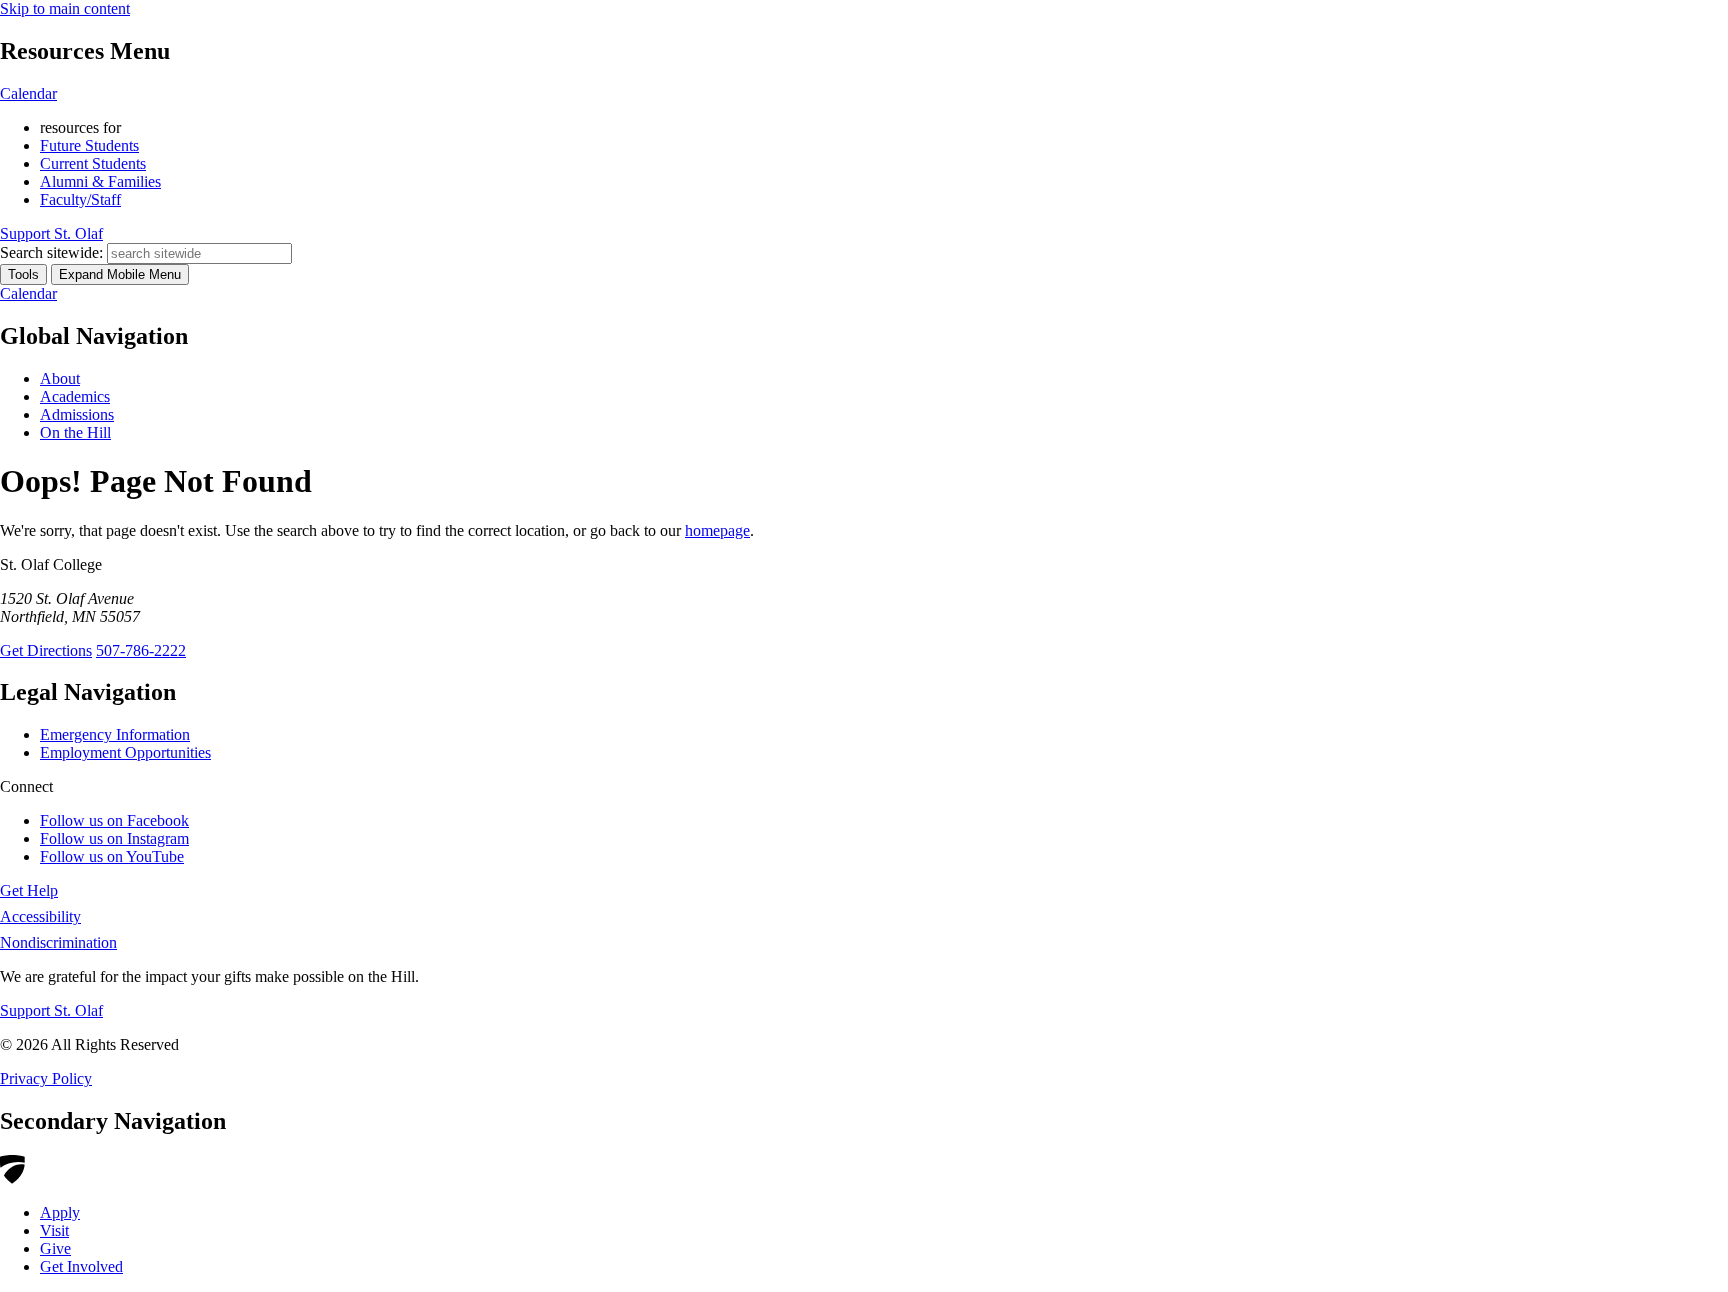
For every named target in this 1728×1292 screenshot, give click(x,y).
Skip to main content (65, 8)
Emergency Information (115, 734)
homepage (717, 530)
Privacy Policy (46, 1078)
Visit (54, 1230)
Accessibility (40, 916)
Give (55, 1248)
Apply (60, 1212)
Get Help (29, 890)
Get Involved (81, 1266)
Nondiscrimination (58, 942)
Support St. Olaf (51, 1010)
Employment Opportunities (125, 752)
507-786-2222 (141, 650)
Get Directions (46, 650)
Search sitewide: (51, 252)
